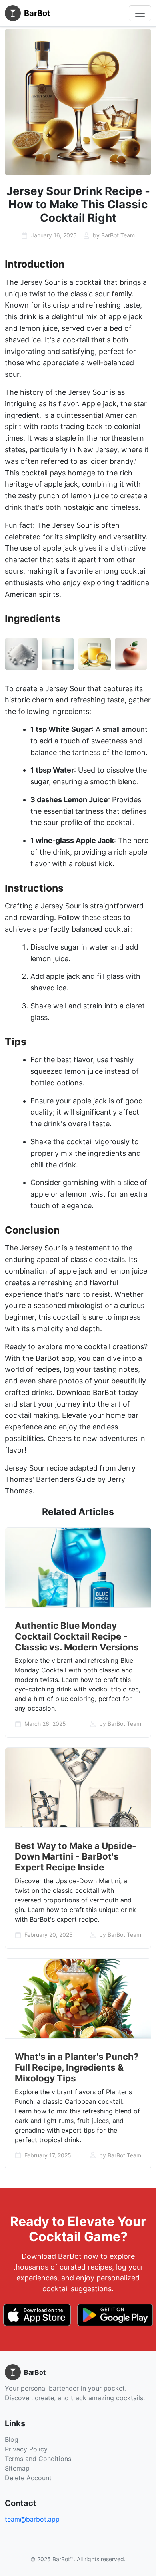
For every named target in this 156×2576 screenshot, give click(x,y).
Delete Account (28, 2478)
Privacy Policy (26, 2449)
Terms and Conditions (38, 2459)
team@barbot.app (32, 2519)
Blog (12, 2439)
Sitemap (17, 2468)
